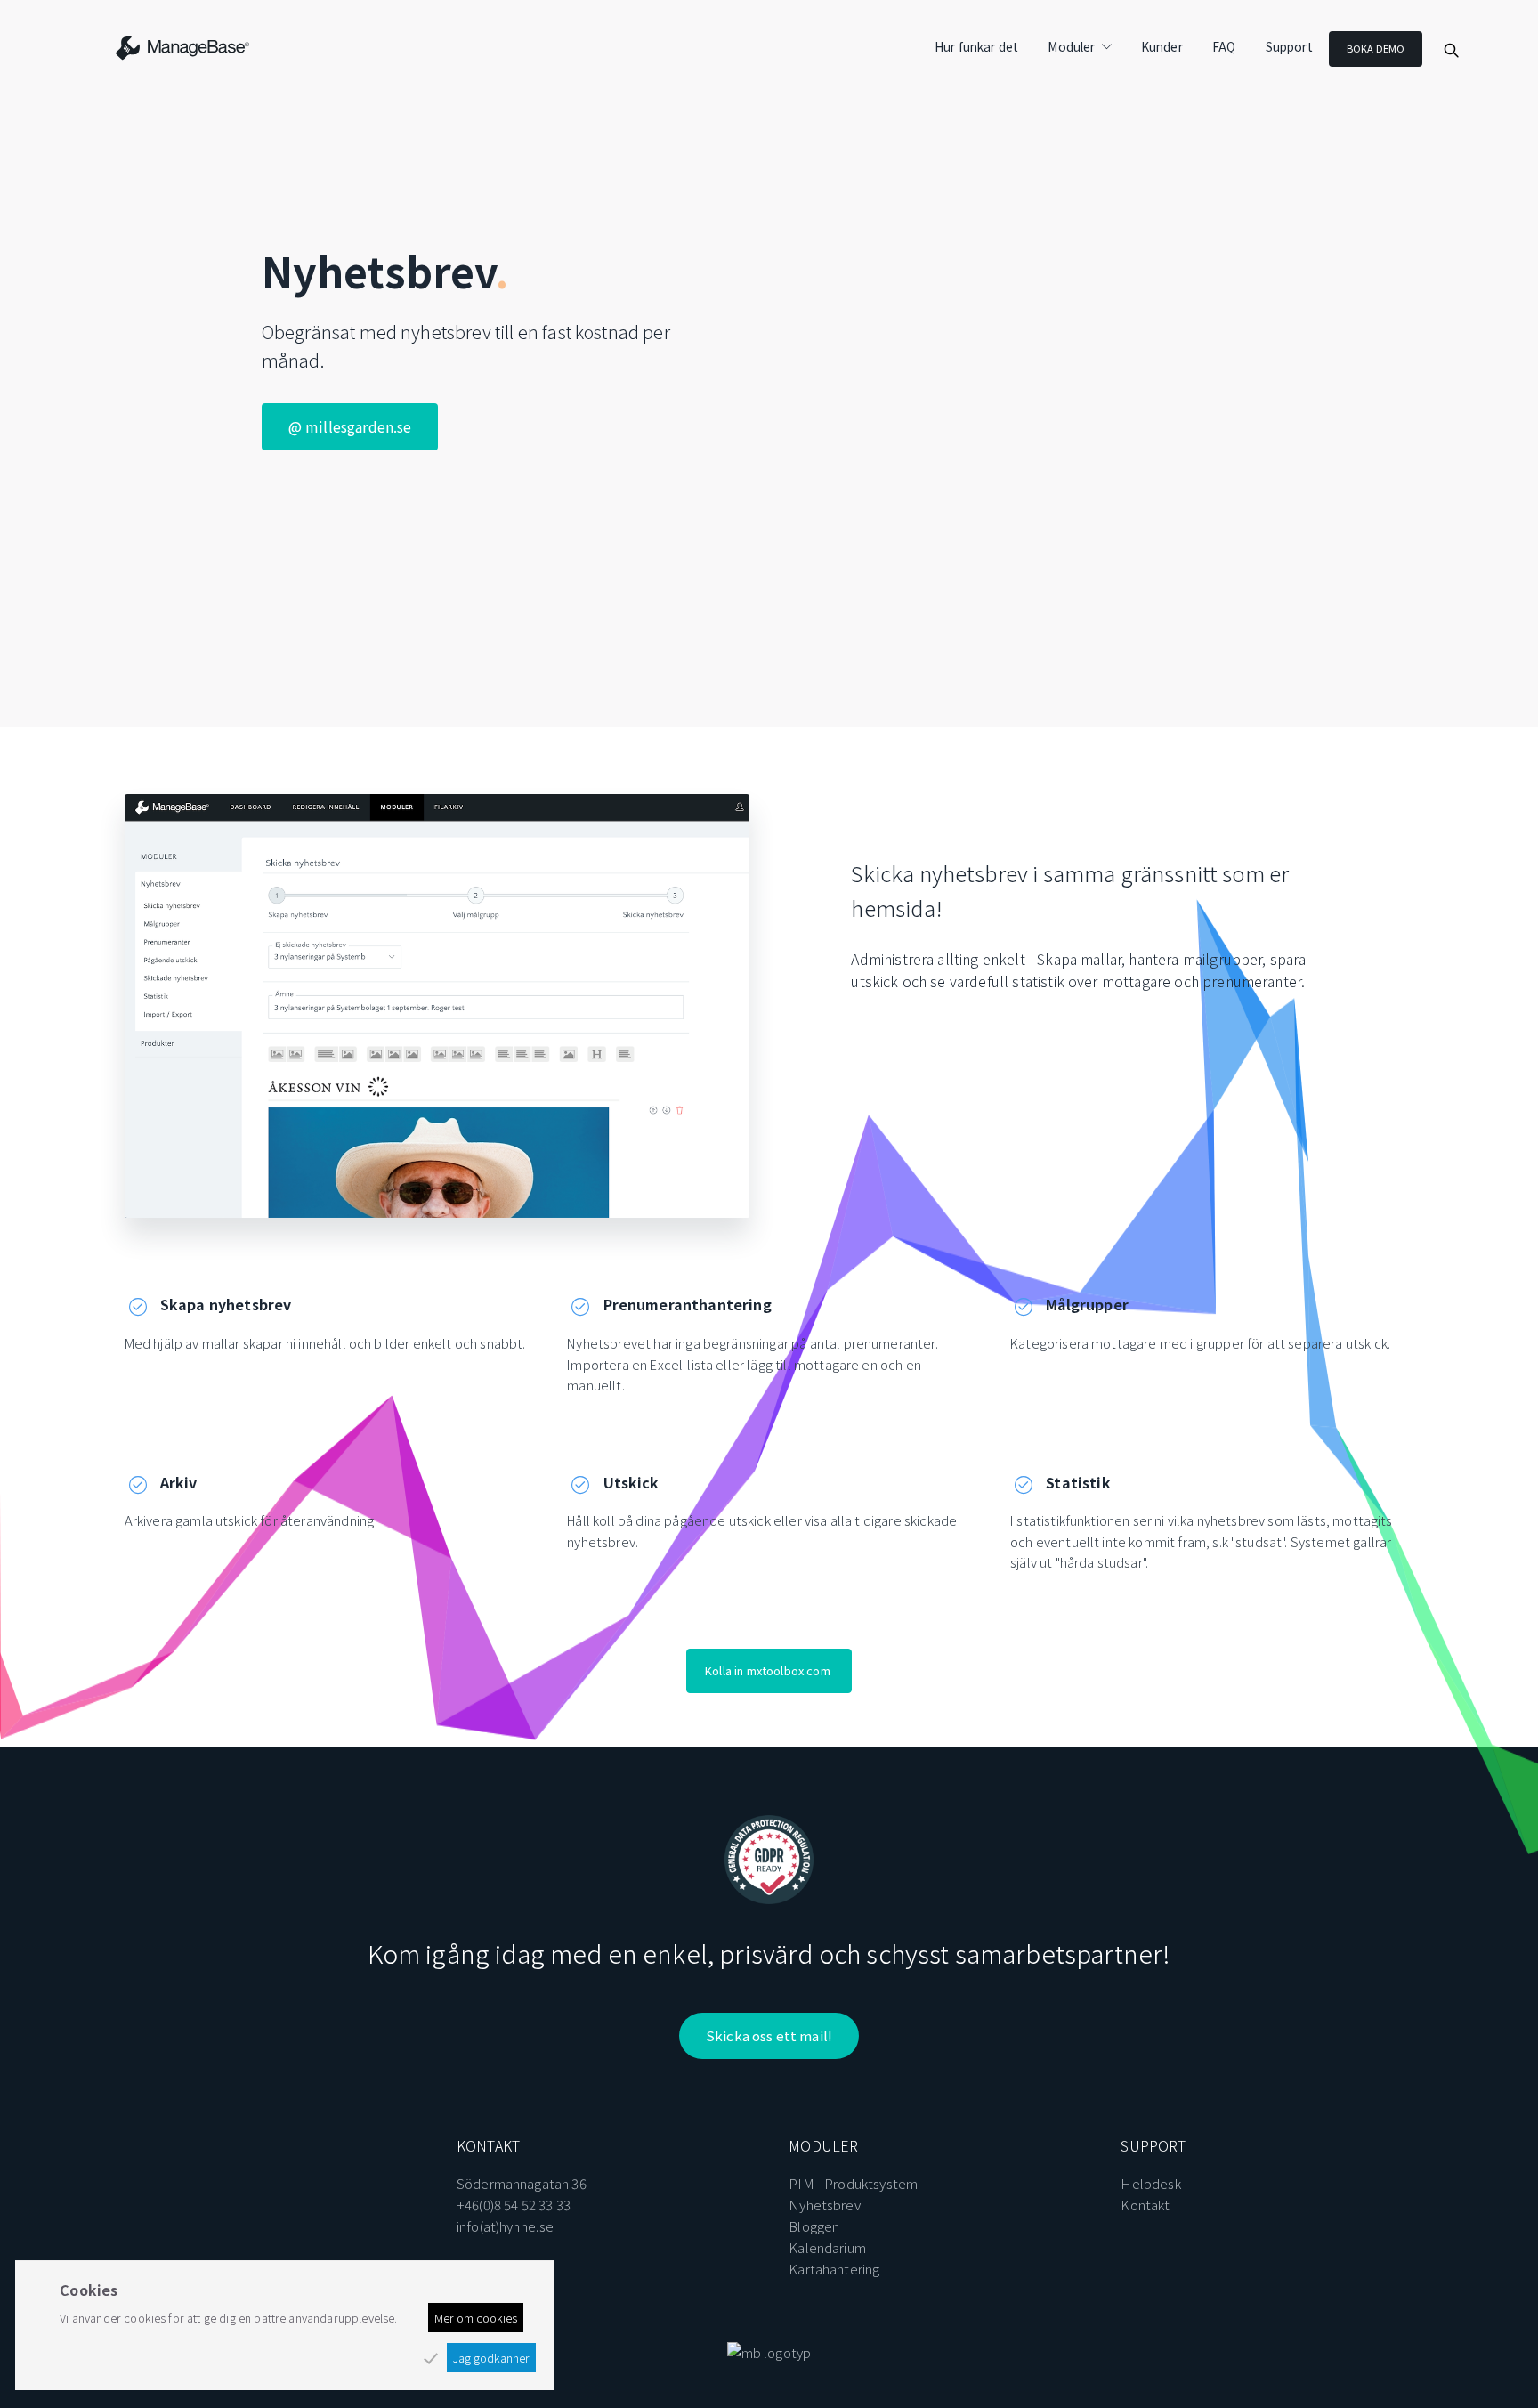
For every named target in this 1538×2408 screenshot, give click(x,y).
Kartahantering (834, 2269)
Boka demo (1376, 48)
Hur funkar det (976, 46)
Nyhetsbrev (825, 2205)
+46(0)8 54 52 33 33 (514, 2205)
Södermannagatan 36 (522, 2183)
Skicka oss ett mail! (769, 2035)
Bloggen (814, 2226)
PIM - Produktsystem (853, 2183)
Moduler (1071, 46)
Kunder (1162, 46)
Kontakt (1145, 2205)
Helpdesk (1150, 2183)
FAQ (1224, 46)
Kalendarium (827, 2247)
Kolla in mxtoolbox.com (768, 1670)
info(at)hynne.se (506, 2226)
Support (1289, 46)
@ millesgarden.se (350, 426)
